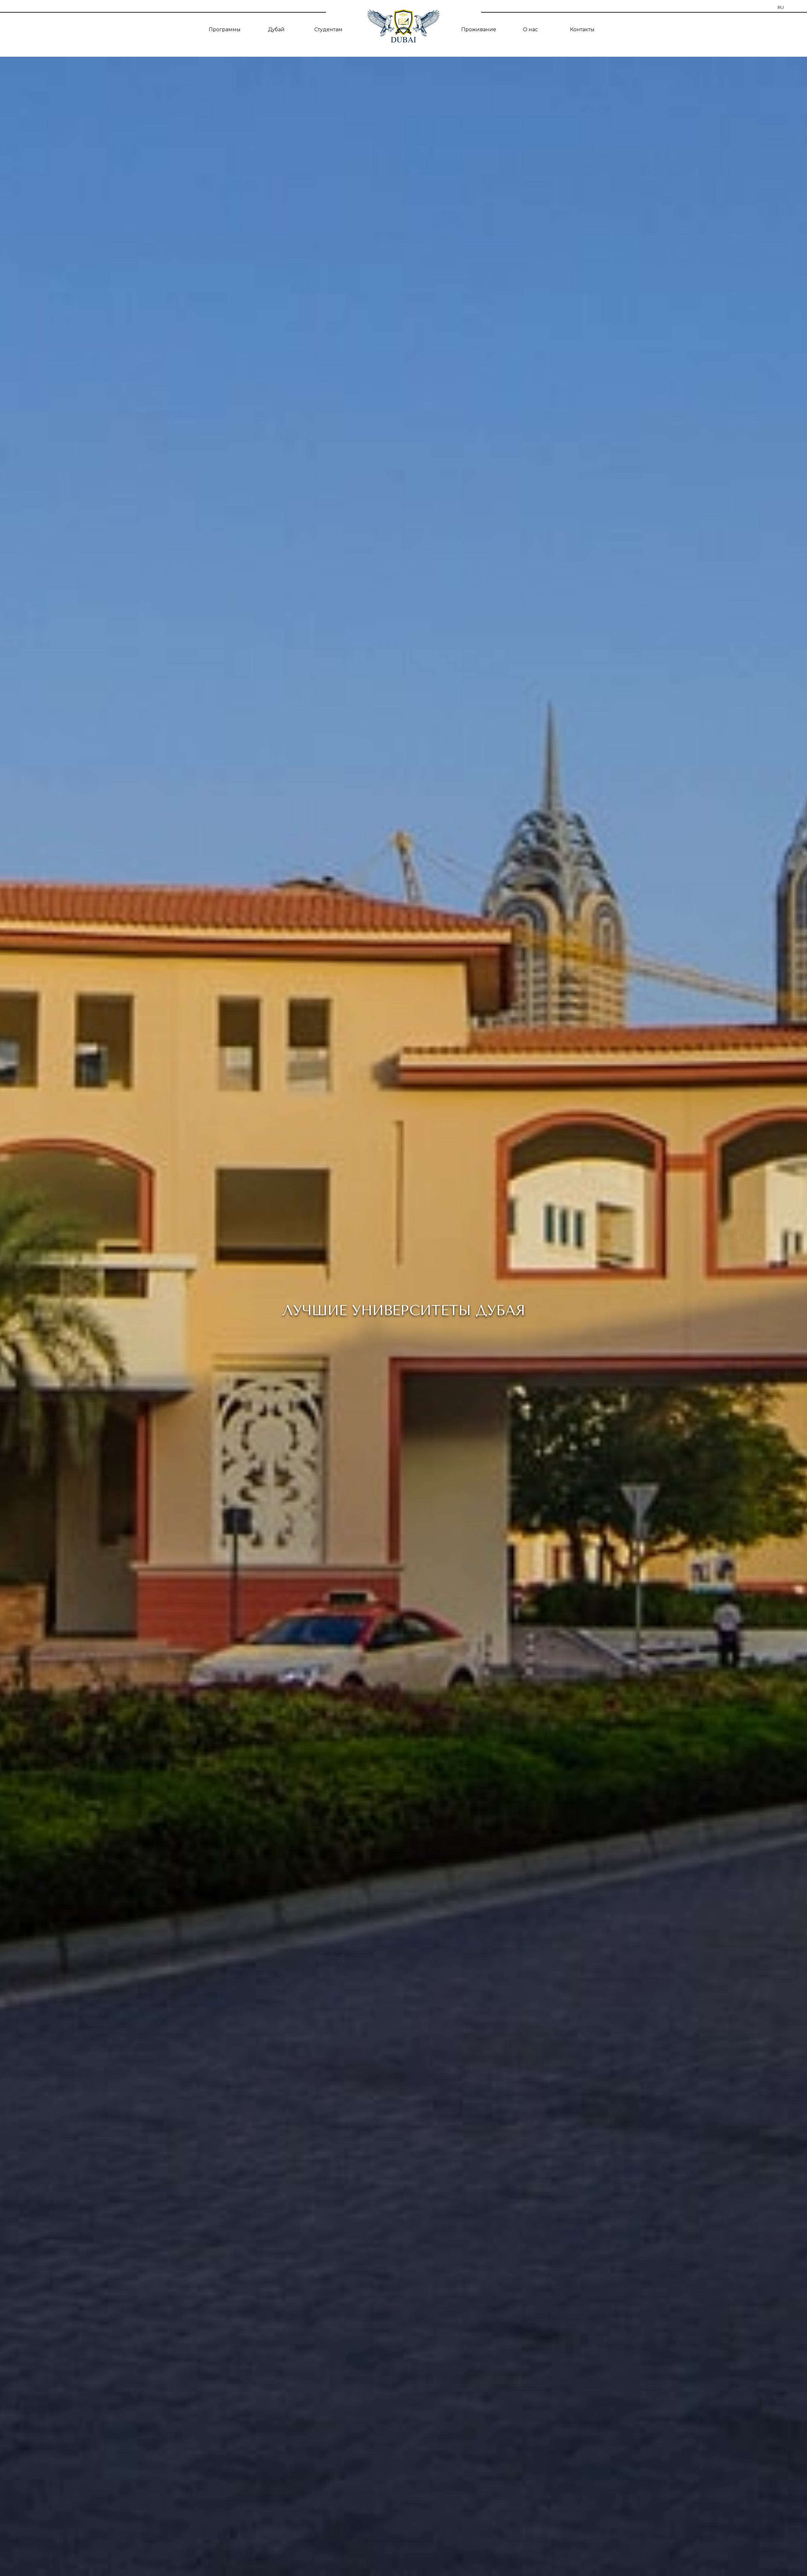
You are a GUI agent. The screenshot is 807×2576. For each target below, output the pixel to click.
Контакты (582, 29)
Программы (225, 29)
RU (781, 7)
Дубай (276, 29)
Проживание (479, 29)
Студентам (328, 29)
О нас (530, 29)
